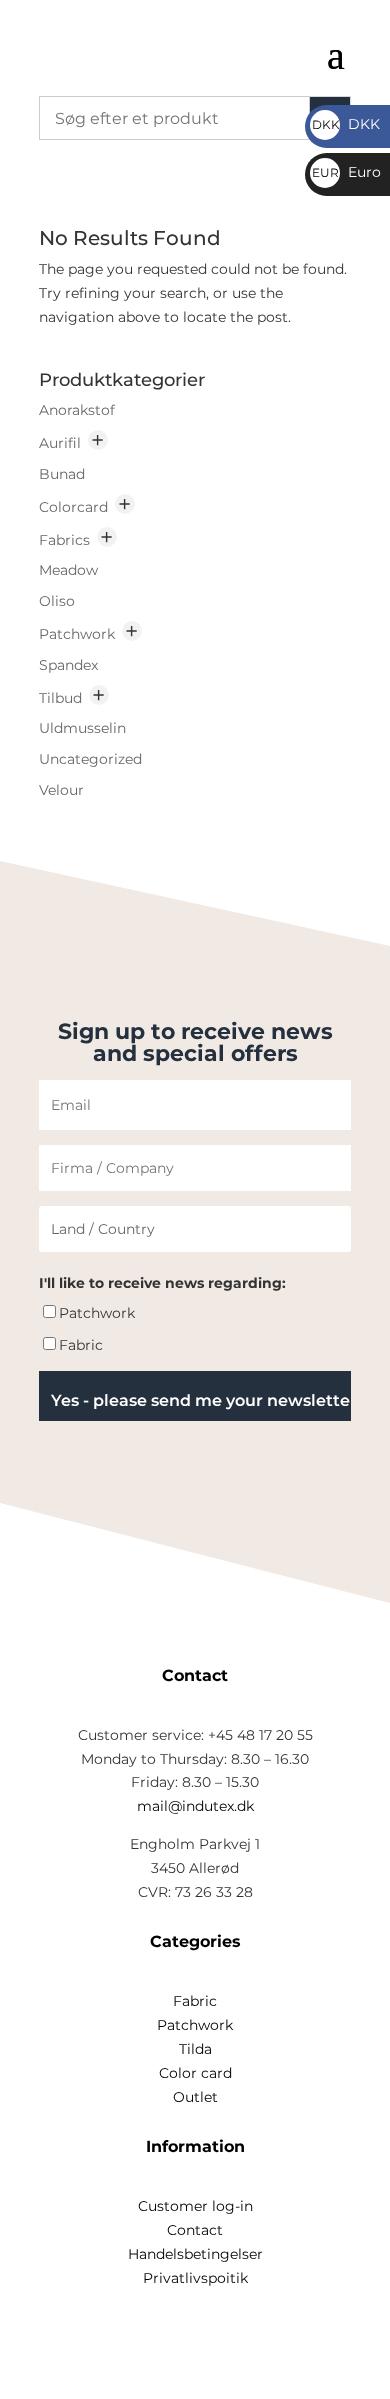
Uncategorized (90, 759)
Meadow (68, 570)
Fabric (81, 1345)
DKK (346, 124)
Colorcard (73, 507)
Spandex (68, 665)
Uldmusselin (82, 728)
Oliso (57, 601)
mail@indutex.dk (195, 1806)
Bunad (62, 474)
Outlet (195, 2097)
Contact (195, 2230)
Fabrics (64, 540)
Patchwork (77, 634)
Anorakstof (77, 410)
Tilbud (60, 698)
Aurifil (60, 443)
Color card (195, 2073)
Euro (346, 172)
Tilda (195, 2049)
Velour (61, 790)
